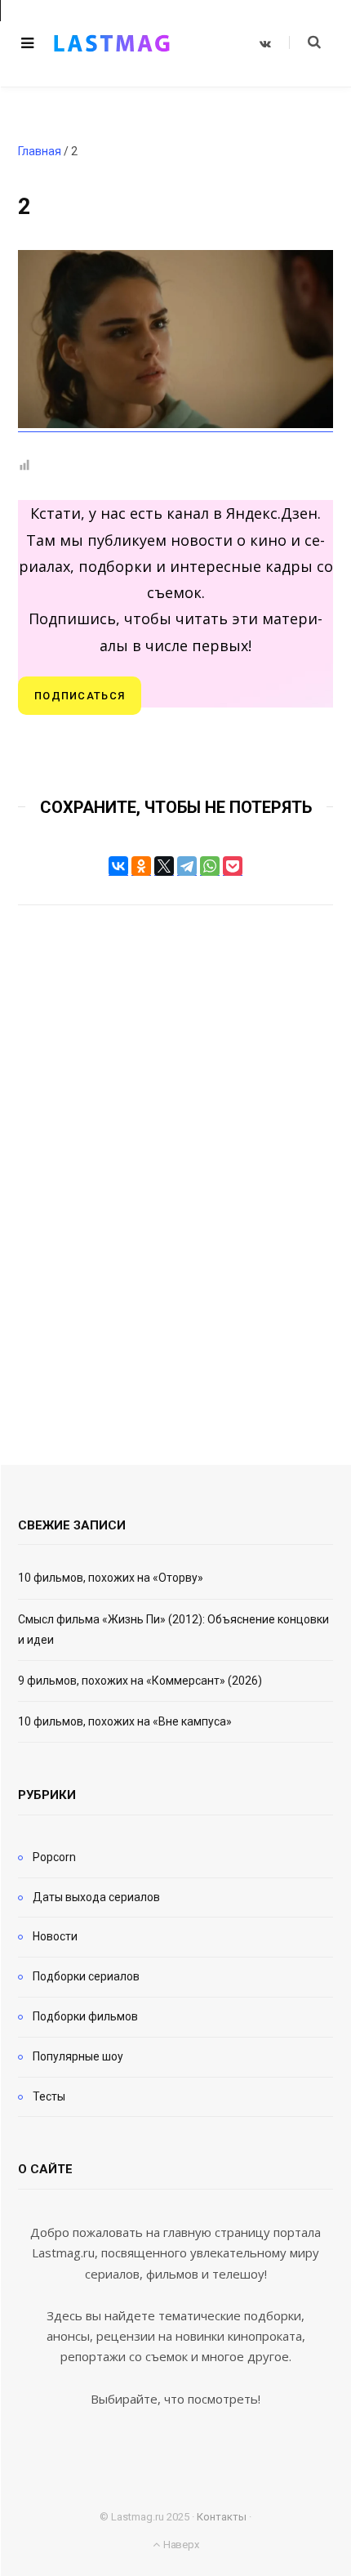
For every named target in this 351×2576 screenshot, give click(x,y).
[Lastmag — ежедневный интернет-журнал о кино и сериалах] (112, 43)
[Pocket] (233, 866)
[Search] (305, 42)
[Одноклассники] (141, 866)
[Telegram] (187, 866)
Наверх (180, 2545)
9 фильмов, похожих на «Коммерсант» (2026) (140, 1681)
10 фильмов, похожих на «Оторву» (111, 1578)
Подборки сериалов (86, 1976)
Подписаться (80, 696)
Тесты (49, 2096)
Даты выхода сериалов (96, 1897)
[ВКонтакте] (118, 866)
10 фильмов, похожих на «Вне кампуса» (125, 1721)
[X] (164, 866)
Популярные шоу (78, 2056)
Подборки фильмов (85, 2016)
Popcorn (54, 1857)
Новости (55, 1936)
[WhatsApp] (210, 866)
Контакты (222, 2517)
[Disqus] (175, 1163)
